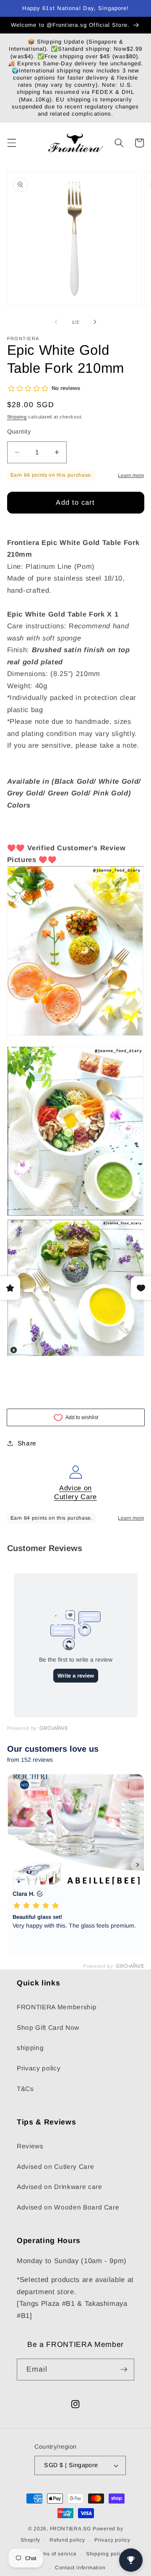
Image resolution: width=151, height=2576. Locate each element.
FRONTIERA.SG (70, 2529)
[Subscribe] (124, 2370)
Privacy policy (39, 2068)
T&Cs (25, 2089)
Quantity (19, 431)
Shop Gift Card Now (48, 2028)
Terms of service (55, 2554)
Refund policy (67, 2540)
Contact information (80, 2568)
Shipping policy (106, 2554)
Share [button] (27, 1443)
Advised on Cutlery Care (55, 2167)
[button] (11, 143)
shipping (30, 2048)
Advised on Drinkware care (60, 2187)
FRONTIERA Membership (57, 2007)
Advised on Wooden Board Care (68, 2207)
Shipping (17, 417)
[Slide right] (95, 322)
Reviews (30, 2146)
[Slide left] (56, 322)
